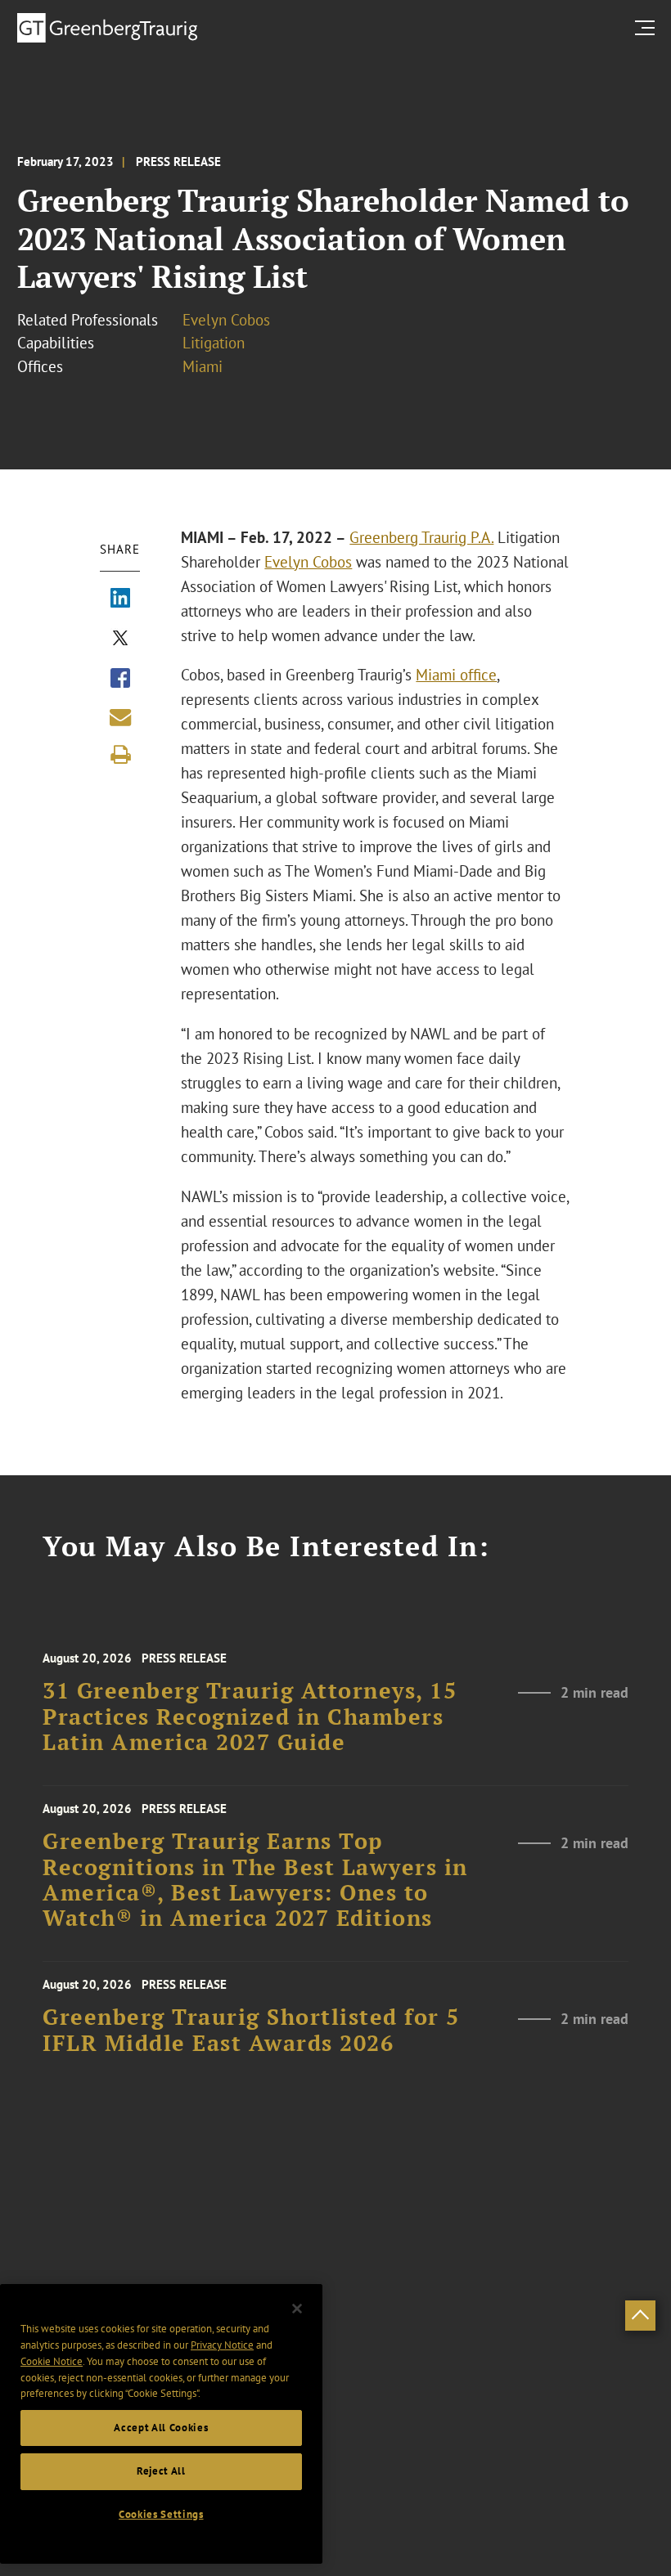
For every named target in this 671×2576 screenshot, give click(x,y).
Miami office (456, 675)
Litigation (214, 343)
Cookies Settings (161, 2514)
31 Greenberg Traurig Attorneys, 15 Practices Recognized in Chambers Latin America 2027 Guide (250, 1717)
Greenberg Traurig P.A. (421, 537)
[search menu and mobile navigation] (648, 27)
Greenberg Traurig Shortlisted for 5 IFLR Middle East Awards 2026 (251, 2030)
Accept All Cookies (161, 2428)
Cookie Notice (52, 2361)
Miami (203, 366)
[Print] (120, 755)
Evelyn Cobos (226, 320)
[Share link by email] (120, 717)
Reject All (161, 2471)
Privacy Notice (222, 2345)
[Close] (297, 2309)
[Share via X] (120, 640)
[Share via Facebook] (120, 680)
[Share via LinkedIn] (120, 599)
